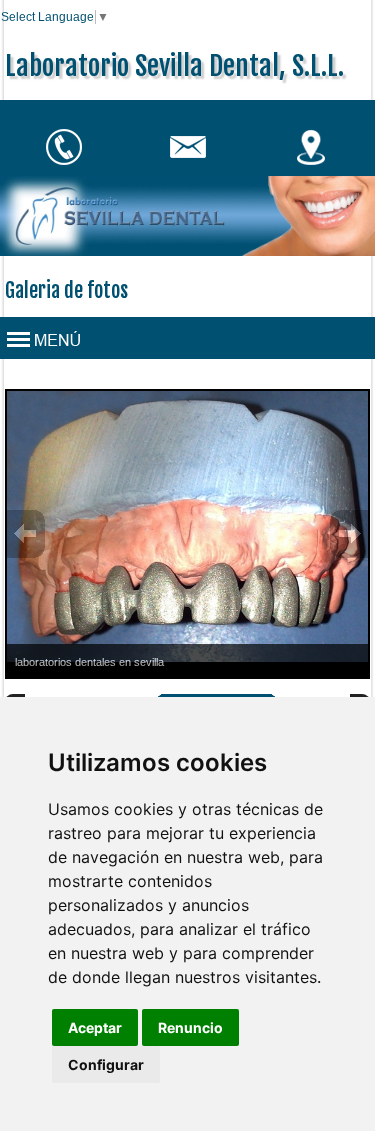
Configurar (106, 1064)
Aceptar (95, 1027)
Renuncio (190, 1027)
